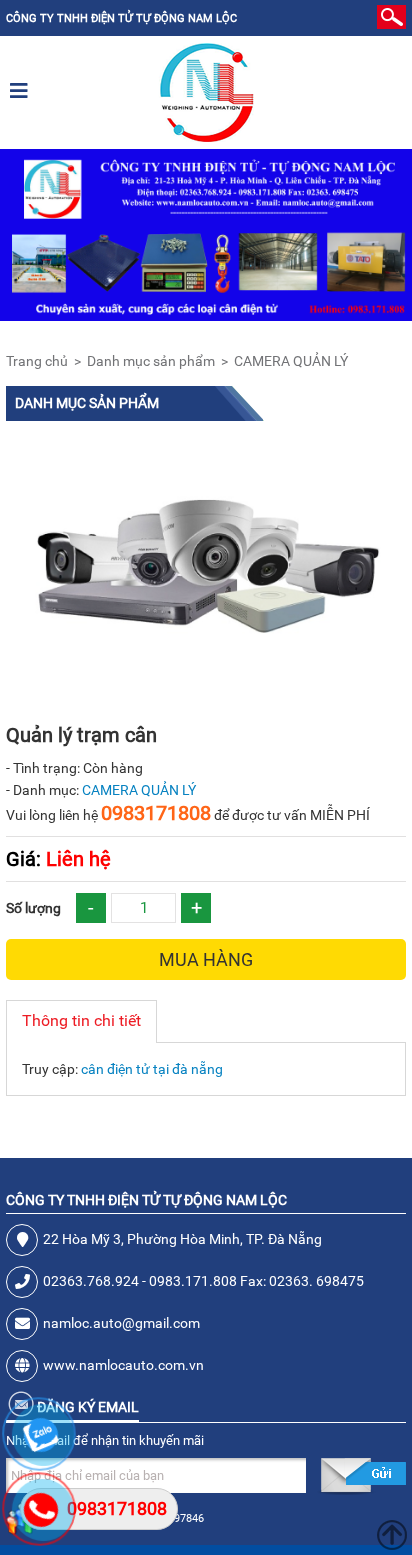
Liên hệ (58, 859)
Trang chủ (37, 361)
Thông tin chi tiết (81, 1020)
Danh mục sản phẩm (151, 361)
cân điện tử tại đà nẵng (152, 1069)
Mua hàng (206, 959)
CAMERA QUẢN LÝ (291, 361)
